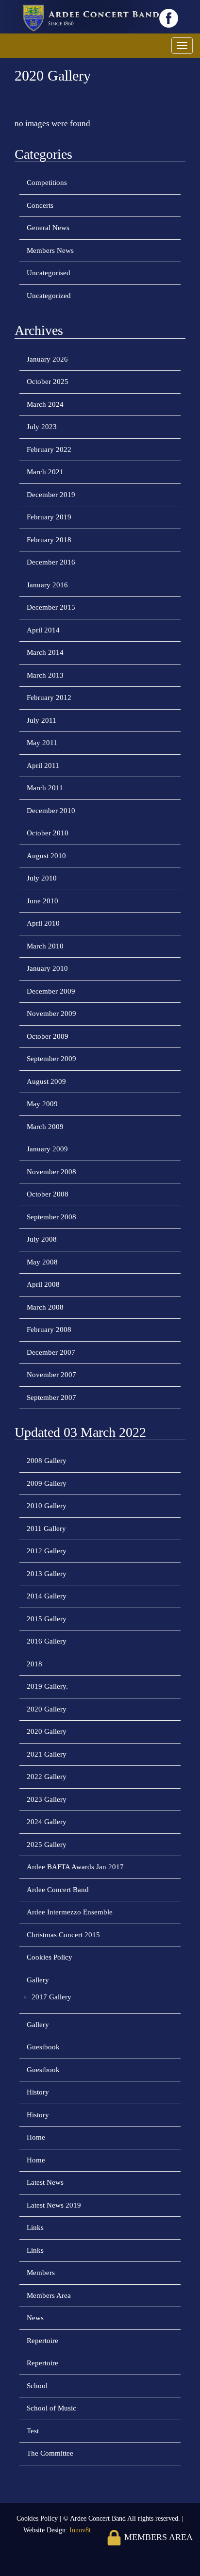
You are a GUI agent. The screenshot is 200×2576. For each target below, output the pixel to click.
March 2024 (45, 404)
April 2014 (43, 630)
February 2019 (49, 517)
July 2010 (42, 878)
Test (33, 2431)
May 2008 (42, 1262)
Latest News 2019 (54, 2205)
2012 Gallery (47, 1551)
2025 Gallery (47, 1845)
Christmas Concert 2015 (63, 1935)
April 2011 (43, 765)
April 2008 (43, 1284)
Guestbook (43, 2047)
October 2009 (48, 1036)
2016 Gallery (47, 1641)
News (35, 2318)
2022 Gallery (47, 1777)
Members (41, 2273)
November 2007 (51, 1375)
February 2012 (49, 698)
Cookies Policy (50, 1957)
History (38, 2092)
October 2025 (48, 382)
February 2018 (49, 540)
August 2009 (46, 1081)
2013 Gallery (47, 1574)
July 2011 (42, 720)
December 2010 (51, 811)
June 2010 (42, 901)
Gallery (38, 1980)
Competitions (47, 183)
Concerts (40, 205)
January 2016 (47, 585)
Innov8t (80, 2530)
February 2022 (49, 449)
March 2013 (45, 675)
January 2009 (47, 1149)
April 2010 (43, 923)
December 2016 (51, 562)
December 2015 (51, 607)
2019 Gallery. (47, 1686)
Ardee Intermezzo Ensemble (70, 1912)
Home (36, 2137)
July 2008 (42, 1239)
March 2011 (45, 788)
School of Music (51, 2408)
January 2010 (47, 968)
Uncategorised (49, 273)
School (37, 2386)
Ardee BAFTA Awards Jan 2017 (75, 1867)
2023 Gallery (47, 1799)
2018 (34, 1664)
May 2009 (42, 1104)
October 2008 (48, 1194)
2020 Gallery (47, 1709)
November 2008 (51, 1172)
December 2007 (51, 1352)
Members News (50, 250)
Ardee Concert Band (58, 1890)
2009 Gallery (47, 1483)
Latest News (45, 2182)
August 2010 (46, 856)
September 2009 (51, 1059)
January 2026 (47, 359)
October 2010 (48, 833)
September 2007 (51, 1397)
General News (48, 228)
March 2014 (45, 652)
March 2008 (45, 1307)
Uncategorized (49, 296)
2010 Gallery (47, 1506)
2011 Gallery (46, 1529)
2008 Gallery (47, 1461)
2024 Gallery (47, 1822)
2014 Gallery (47, 1596)
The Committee (50, 2453)
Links (35, 2227)
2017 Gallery (51, 1997)
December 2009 (51, 991)
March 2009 (45, 1127)
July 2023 (42, 427)
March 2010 (45, 946)
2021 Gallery (47, 1754)
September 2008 (51, 1217)
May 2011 (42, 743)
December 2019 (51, 495)
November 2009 (51, 1014)
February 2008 (49, 1330)
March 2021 (45, 472)
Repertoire (42, 2341)
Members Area (49, 2295)
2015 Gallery (47, 1619)
